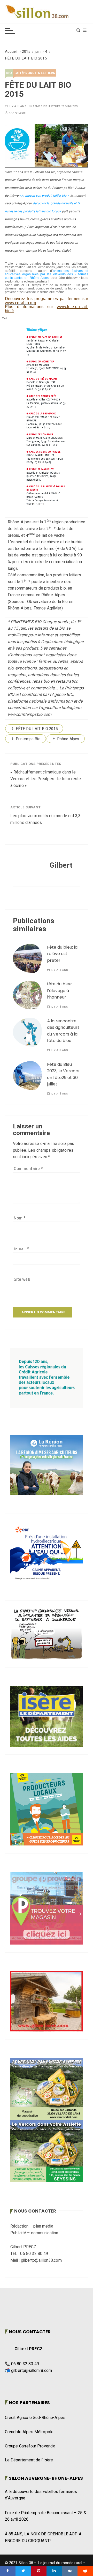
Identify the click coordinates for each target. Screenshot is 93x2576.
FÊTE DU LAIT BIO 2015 (37, 729)
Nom (20, 1218)
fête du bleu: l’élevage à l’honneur (60, 991)
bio (9, 73)
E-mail (21, 1249)
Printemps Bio (28, 739)
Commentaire (28, 1169)
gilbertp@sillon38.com (32, 2371)
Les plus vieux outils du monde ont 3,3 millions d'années (46, 819)
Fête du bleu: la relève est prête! (62, 954)
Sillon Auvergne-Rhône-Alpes (46, 2478)
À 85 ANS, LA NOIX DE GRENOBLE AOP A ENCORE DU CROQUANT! (43, 2537)
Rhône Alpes (68, 739)
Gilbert (21, 113)
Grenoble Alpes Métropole (29, 2432)
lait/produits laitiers (35, 73)
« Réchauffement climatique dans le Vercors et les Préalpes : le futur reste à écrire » (46, 779)
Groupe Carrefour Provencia (30, 2446)
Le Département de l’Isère (29, 2460)
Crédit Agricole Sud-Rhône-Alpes (35, 2418)
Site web (22, 1279)
